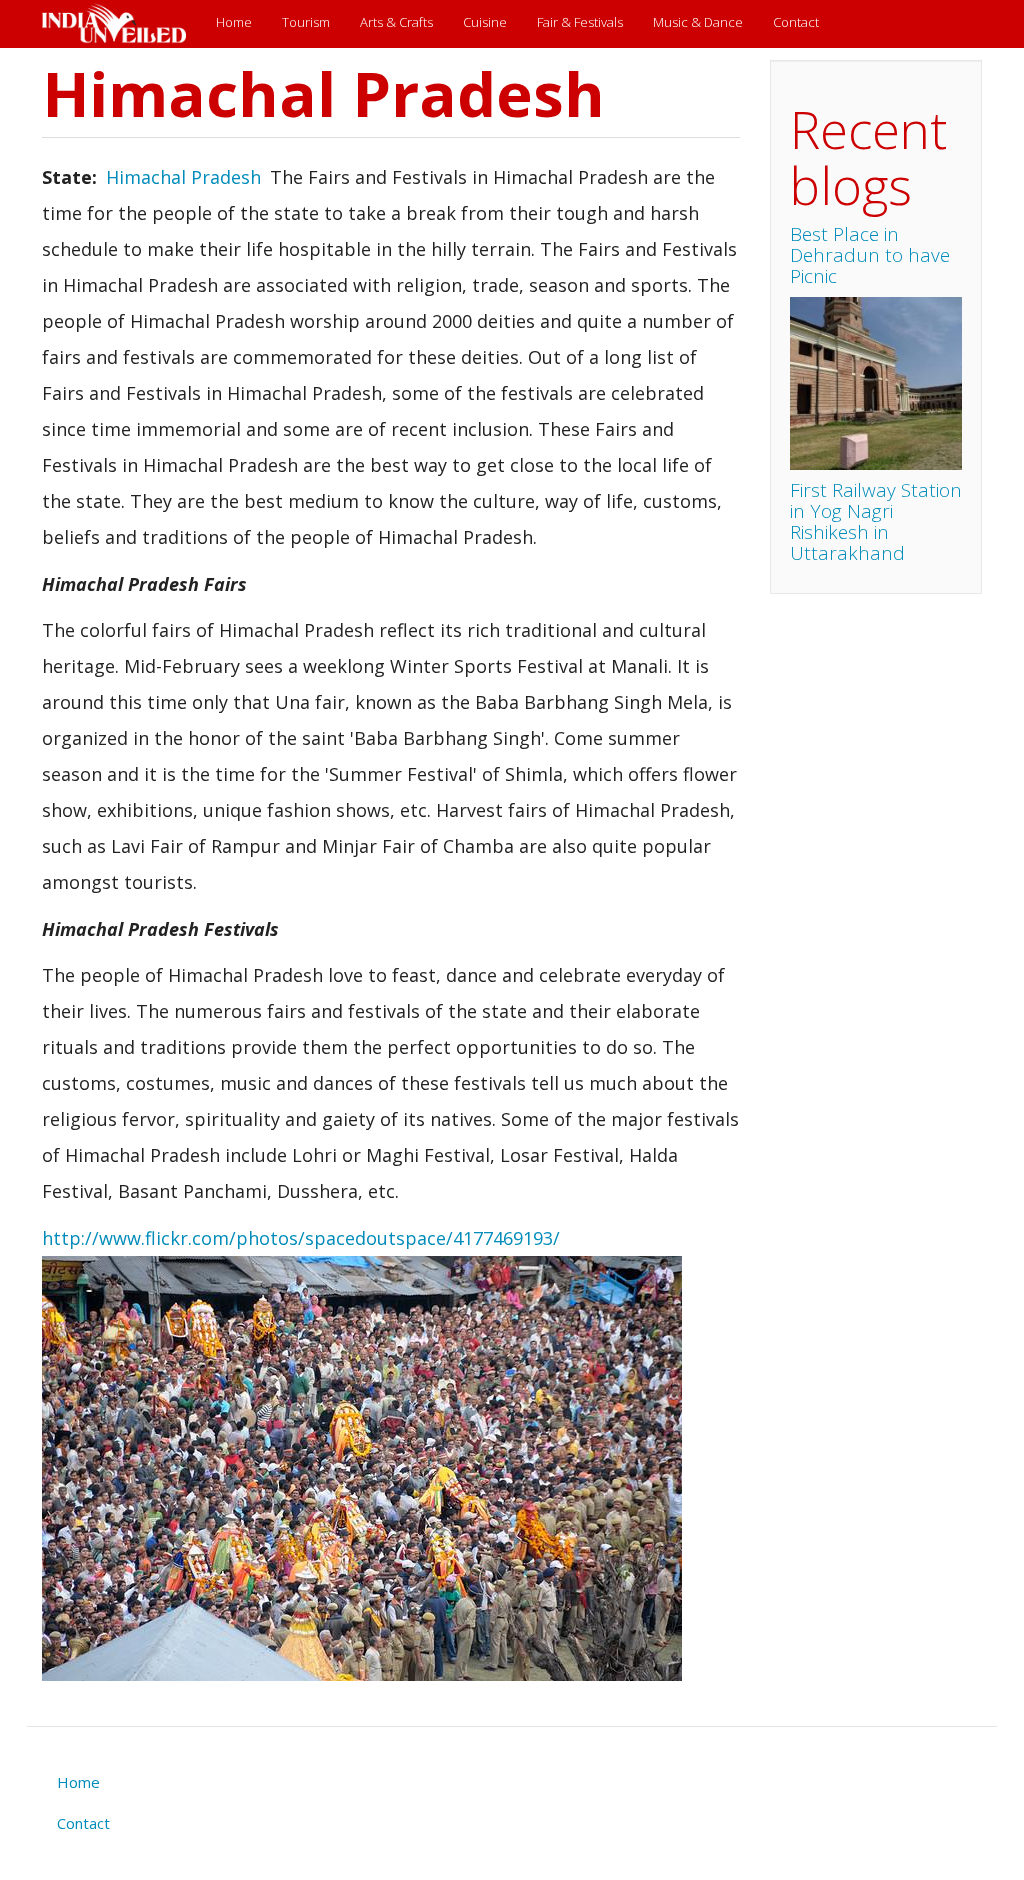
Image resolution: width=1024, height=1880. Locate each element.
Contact (796, 22)
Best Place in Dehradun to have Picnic (870, 255)
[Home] (121, 24)
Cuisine (485, 22)
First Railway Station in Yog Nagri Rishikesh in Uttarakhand (876, 521)
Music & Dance (698, 22)
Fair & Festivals (580, 22)
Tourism (306, 22)
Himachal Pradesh (183, 177)
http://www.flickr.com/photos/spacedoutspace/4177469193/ (301, 1238)
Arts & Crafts (396, 22)
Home (234, 22)
